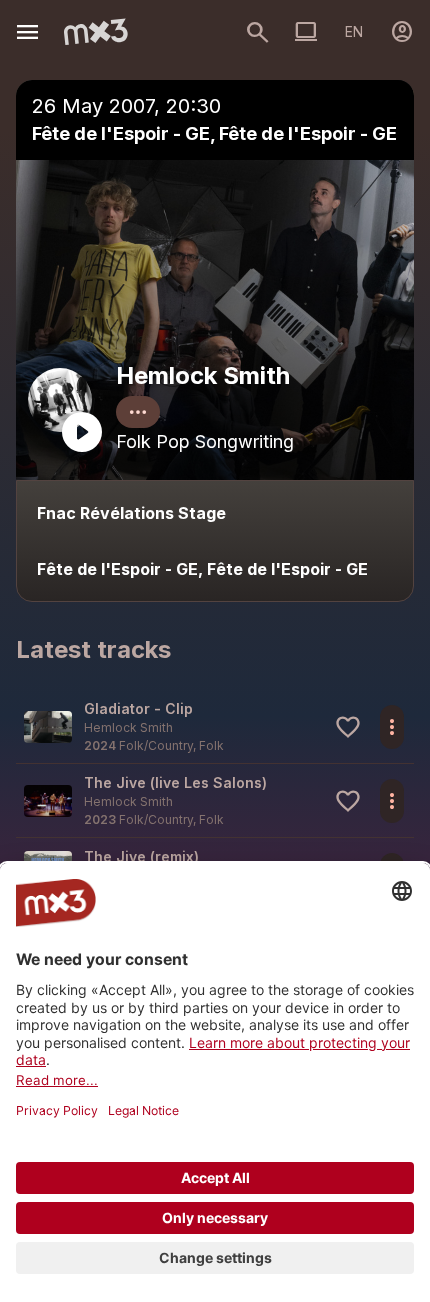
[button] (215, 726)
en (354, 31)
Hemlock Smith (203, 375)
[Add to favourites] (348, 727)
